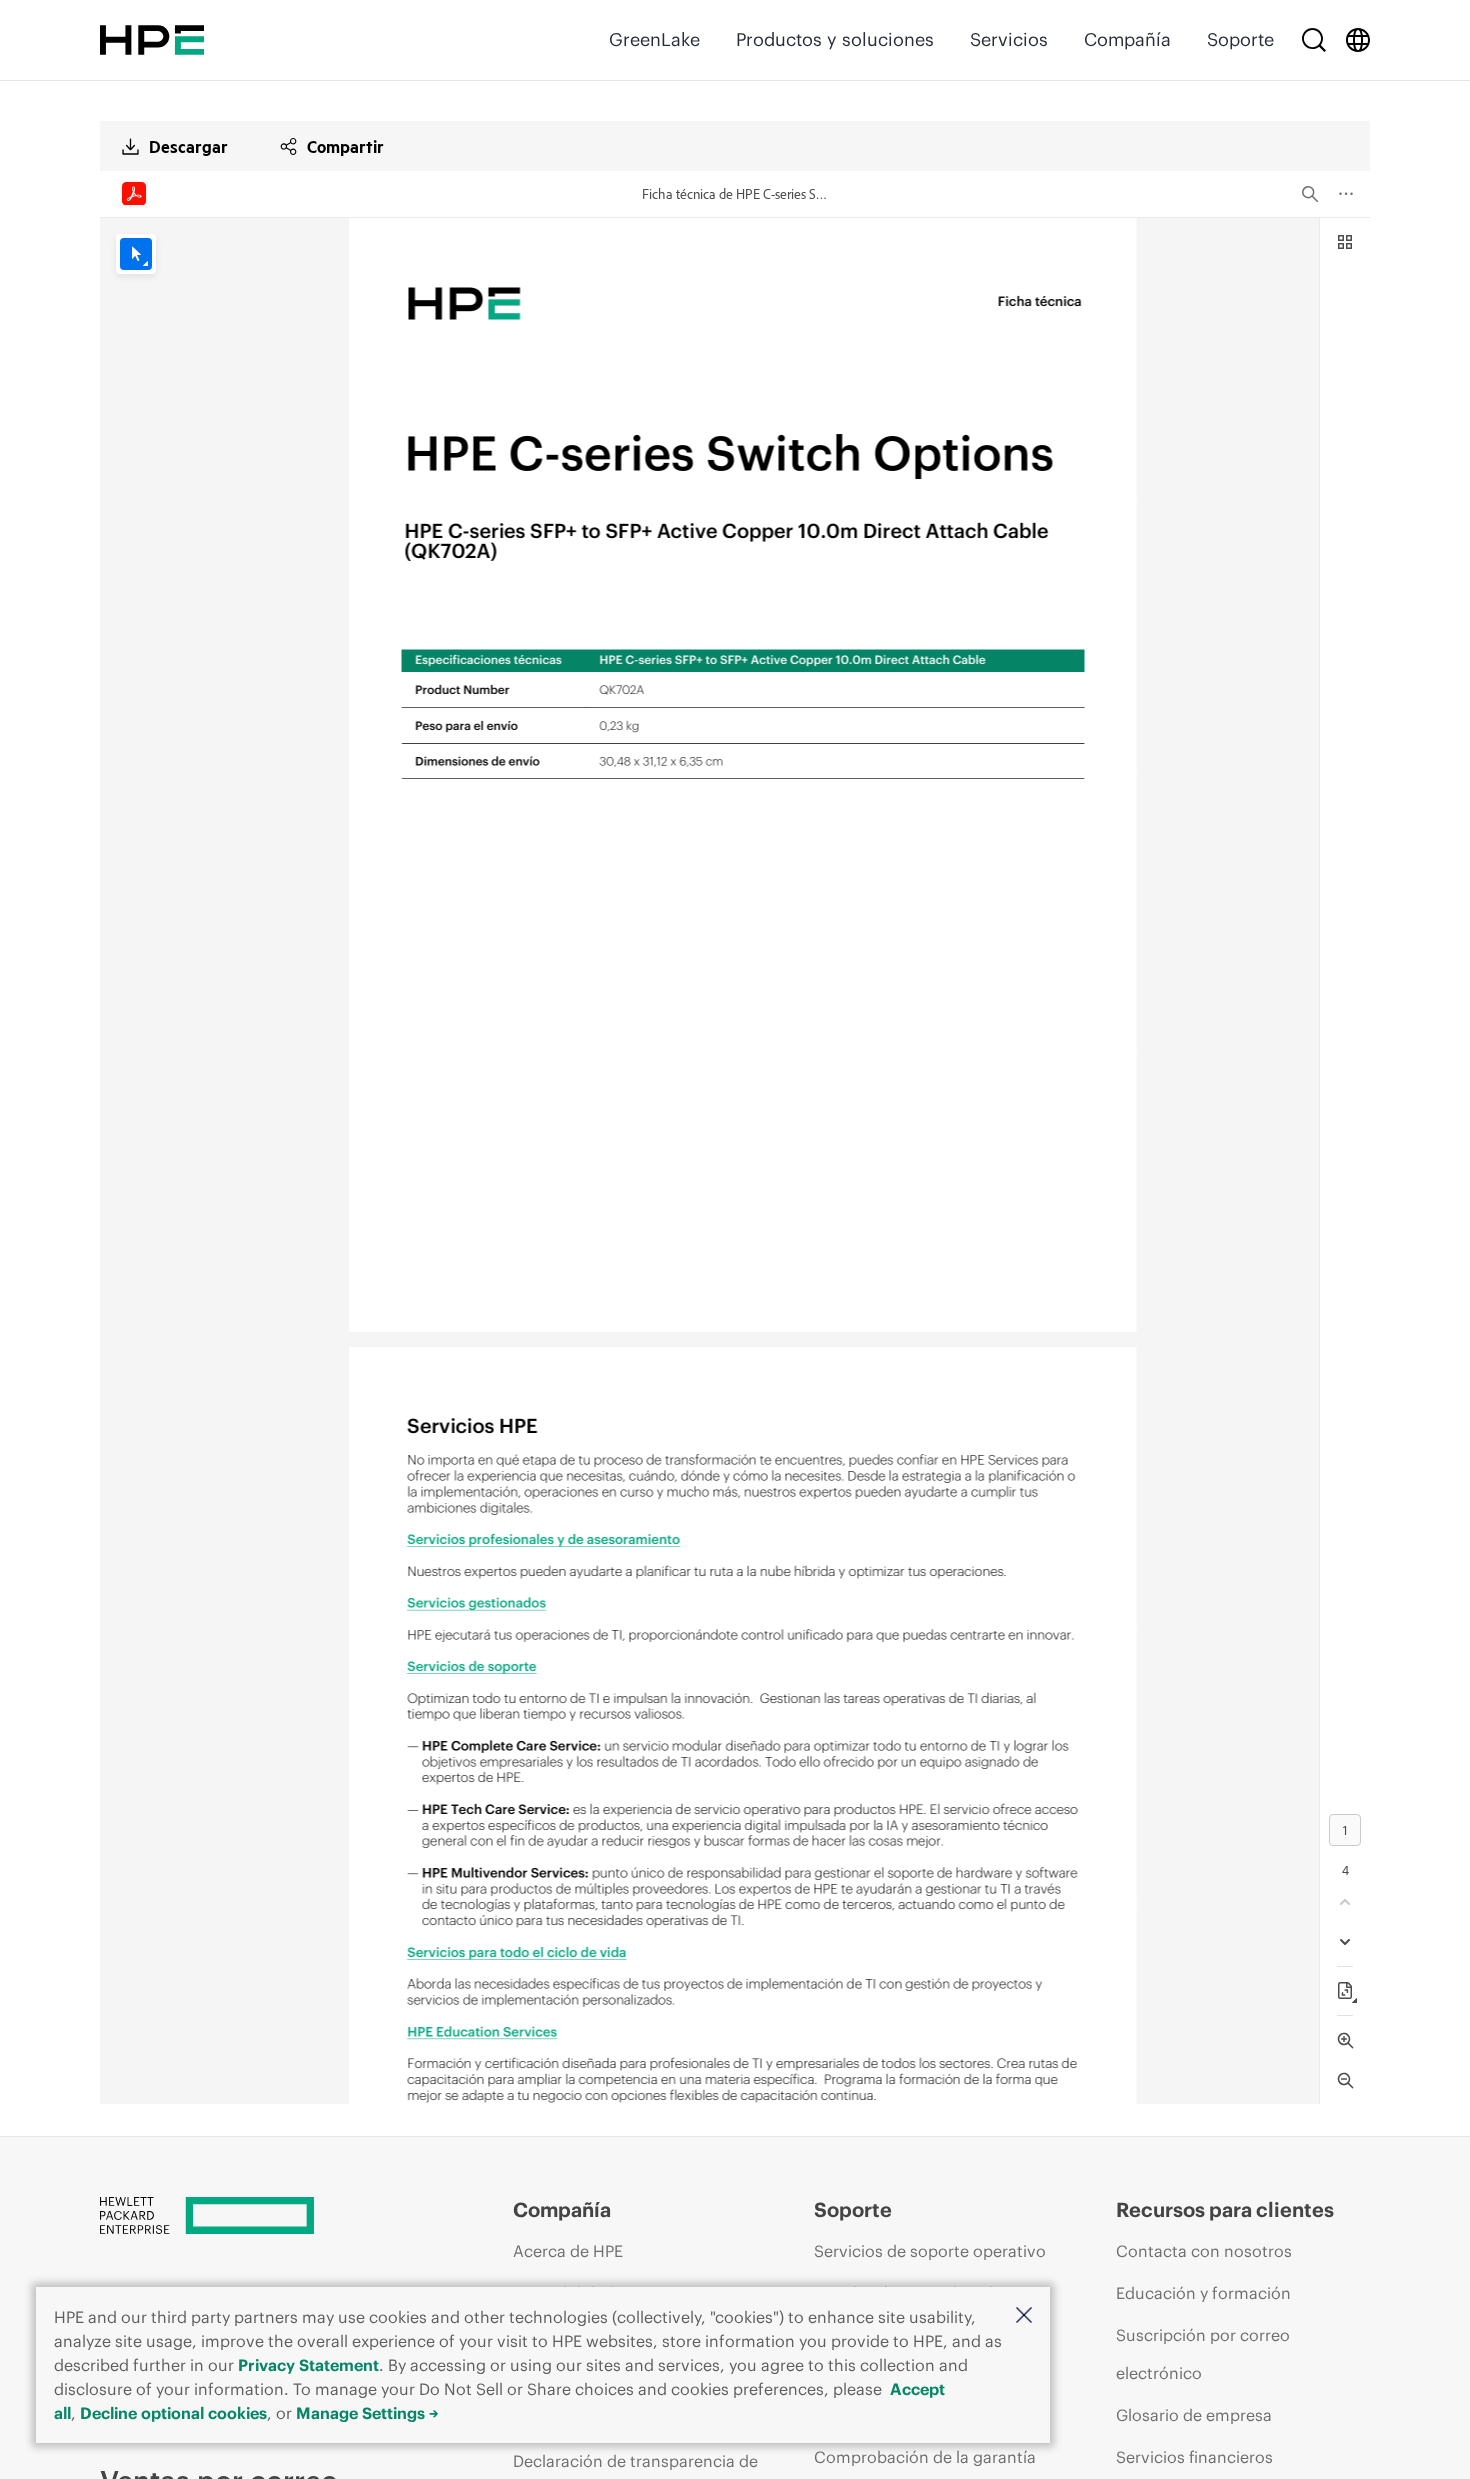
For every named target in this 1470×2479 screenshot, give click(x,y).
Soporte (1240, 39)
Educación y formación (1203, 2293)
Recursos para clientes (1225, 2209)
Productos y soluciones (835, 39)
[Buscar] (1314, 40)
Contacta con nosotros (1204, 2251)
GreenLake (654, 39)
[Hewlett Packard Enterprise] (152, 40)
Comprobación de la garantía (925, 2457)
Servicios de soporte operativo (930, 2251)
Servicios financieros (1194, 2457)
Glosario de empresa (1194, 2415)
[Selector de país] (1358, 40)
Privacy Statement (308, 2365)
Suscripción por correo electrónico (1203, 2354)
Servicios (1009, 39)
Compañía (1127, 39)
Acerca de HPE (568, 2251)
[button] (1024, 2316)
